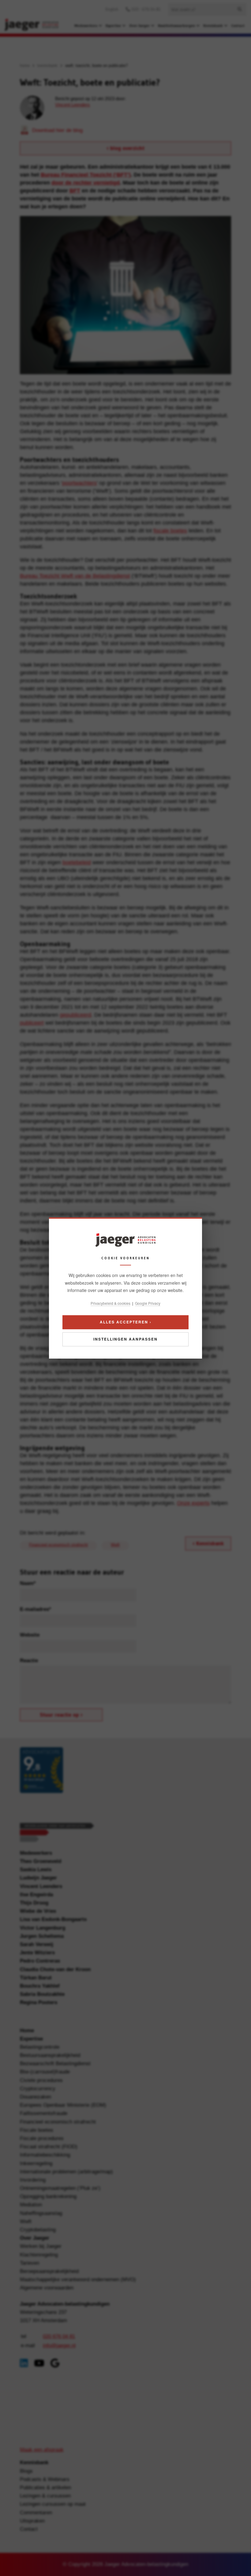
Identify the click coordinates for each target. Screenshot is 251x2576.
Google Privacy (148, 1303)
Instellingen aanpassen (125, 1339)
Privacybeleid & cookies (111, 1303)
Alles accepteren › (126, 1322)
